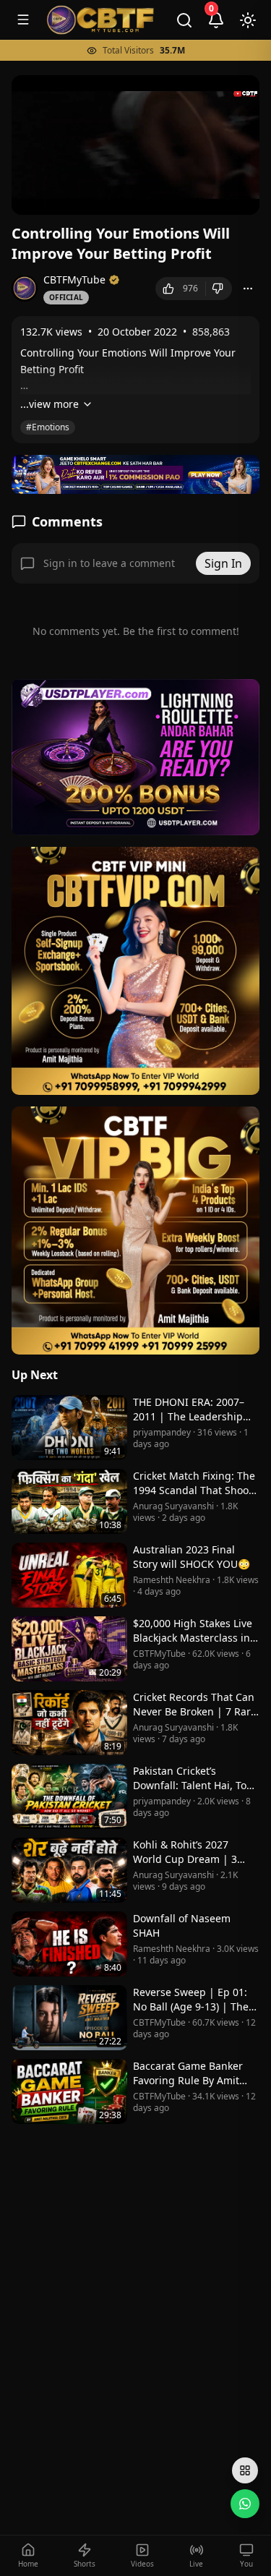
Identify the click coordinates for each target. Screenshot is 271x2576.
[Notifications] (216, 20)
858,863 (211, 332)
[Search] (184, 20)
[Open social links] (245, 2470)
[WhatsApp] (245, 2504)
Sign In (223, 563)
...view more (50, 404)
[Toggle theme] (248, 20)
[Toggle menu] (23, 20)
